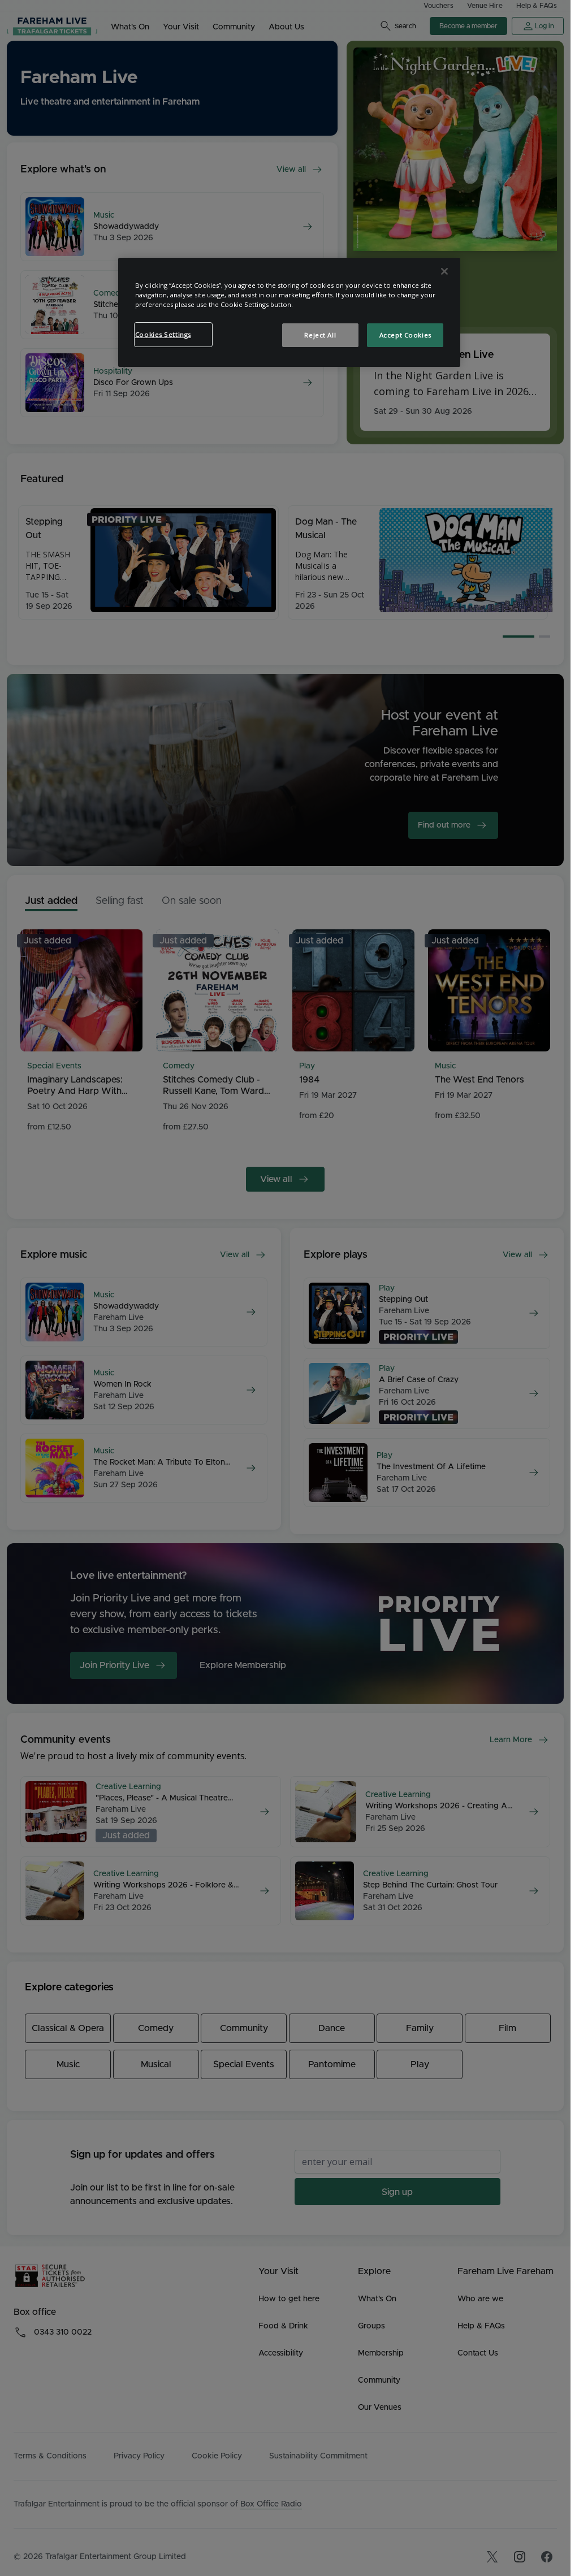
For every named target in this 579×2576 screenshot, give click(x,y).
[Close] (444, 271)
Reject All (320, 335)
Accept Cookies (405, 335)
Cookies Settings (163, 334)
